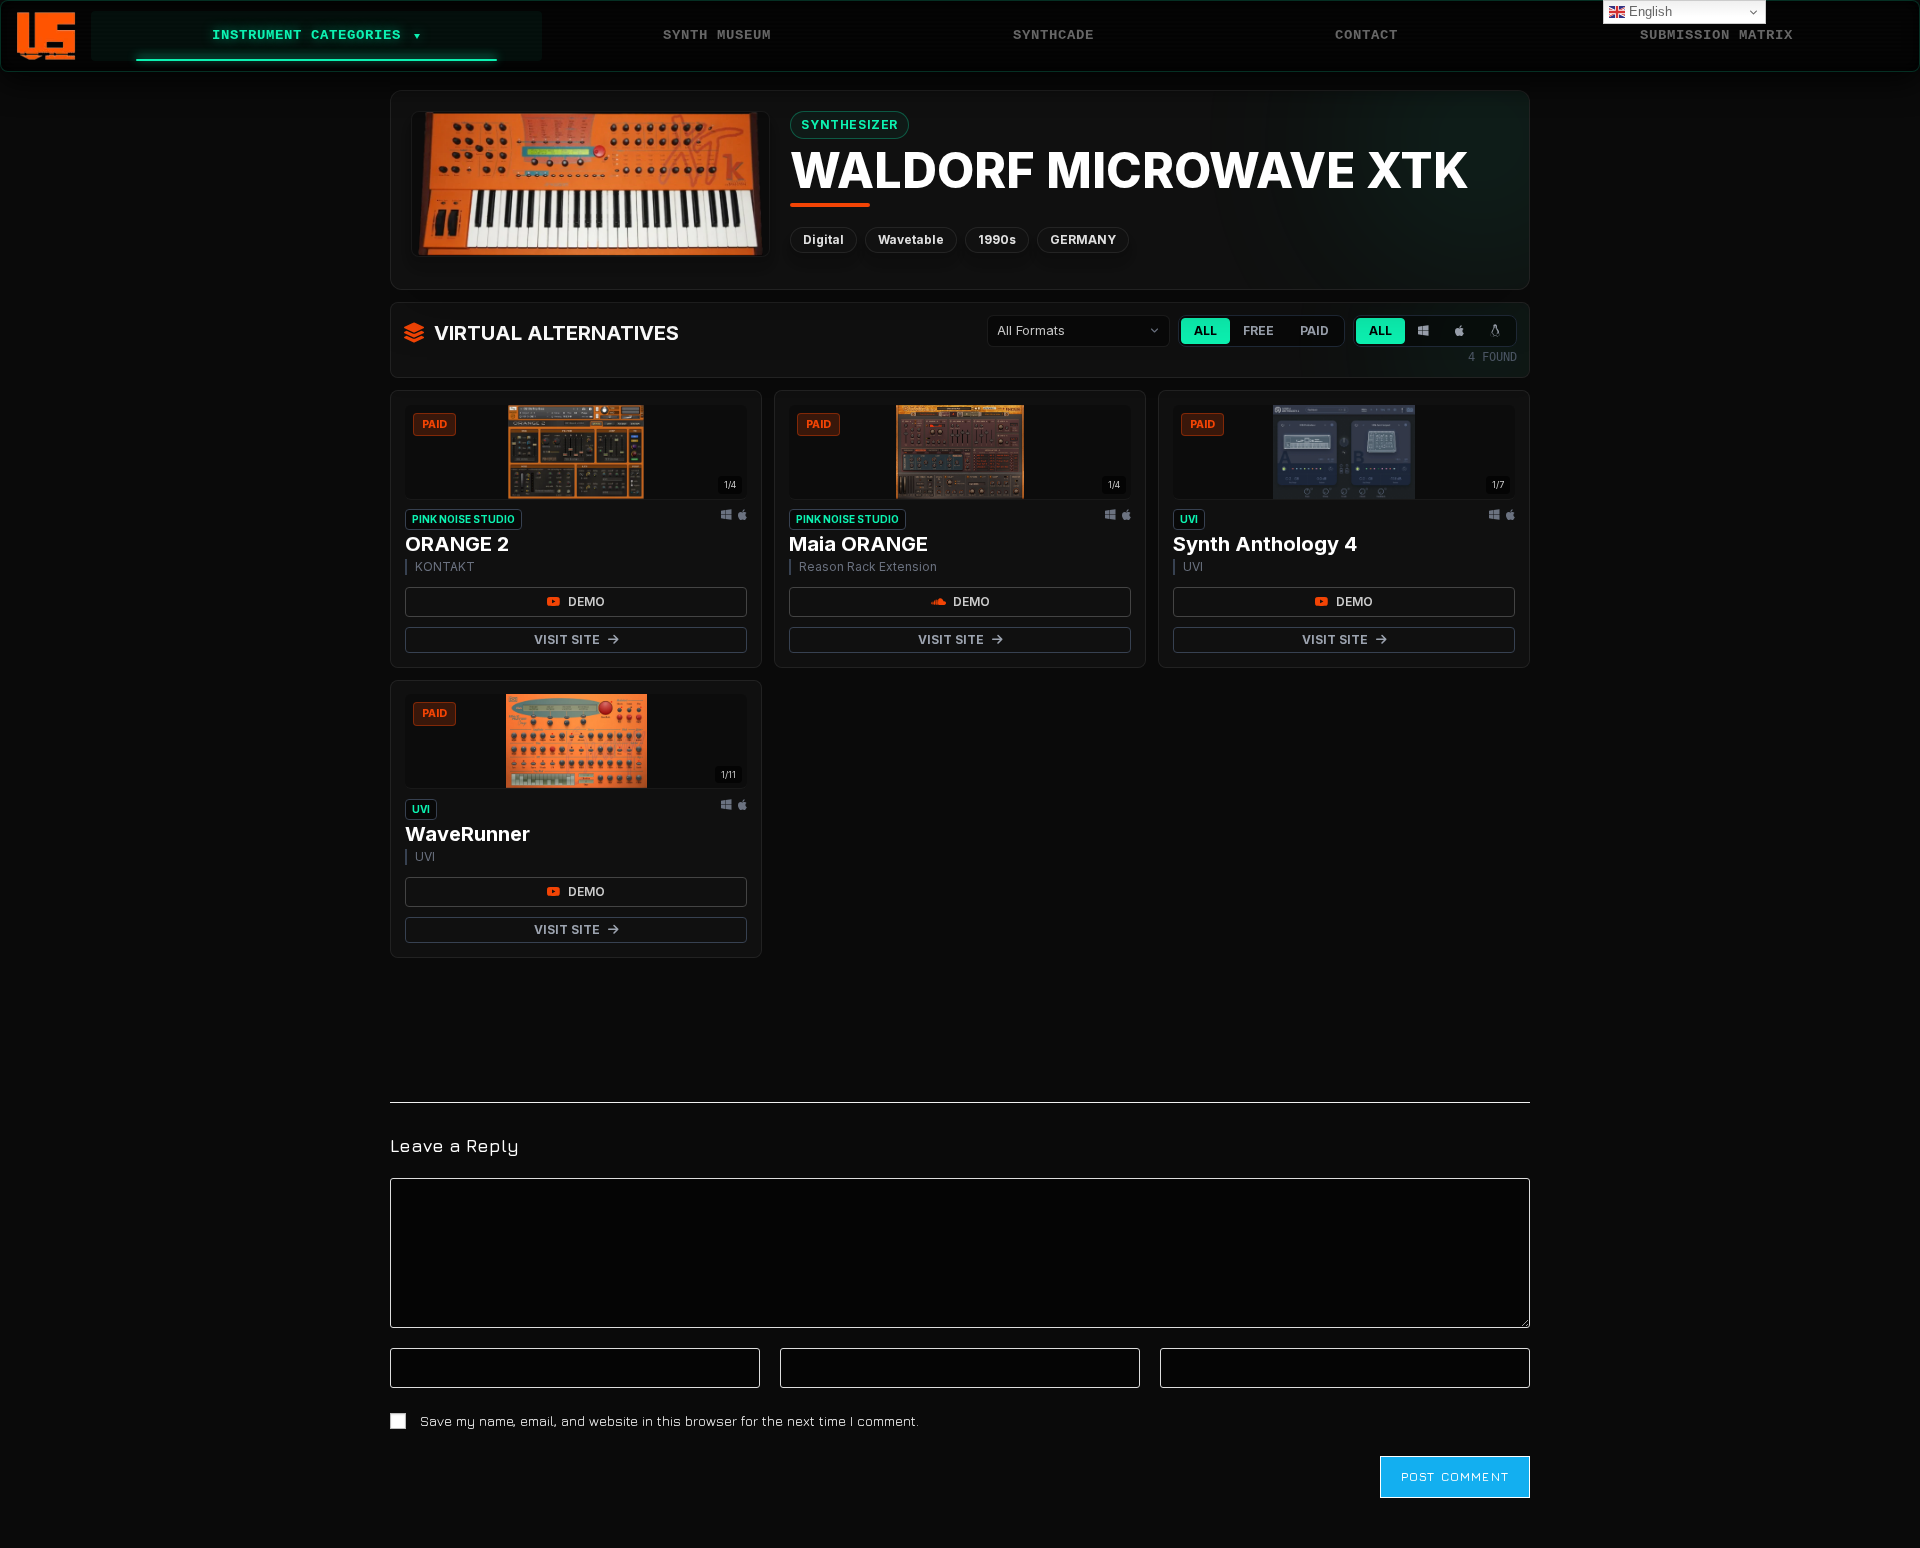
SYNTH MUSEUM (717, 35)
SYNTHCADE (1053, 35)
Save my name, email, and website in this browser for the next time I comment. (669, 1420)
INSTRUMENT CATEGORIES (316, 35)
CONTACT (1366, 35)
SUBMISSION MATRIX (1716, 35)
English (1648, 11)
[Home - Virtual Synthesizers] (46, 36)
